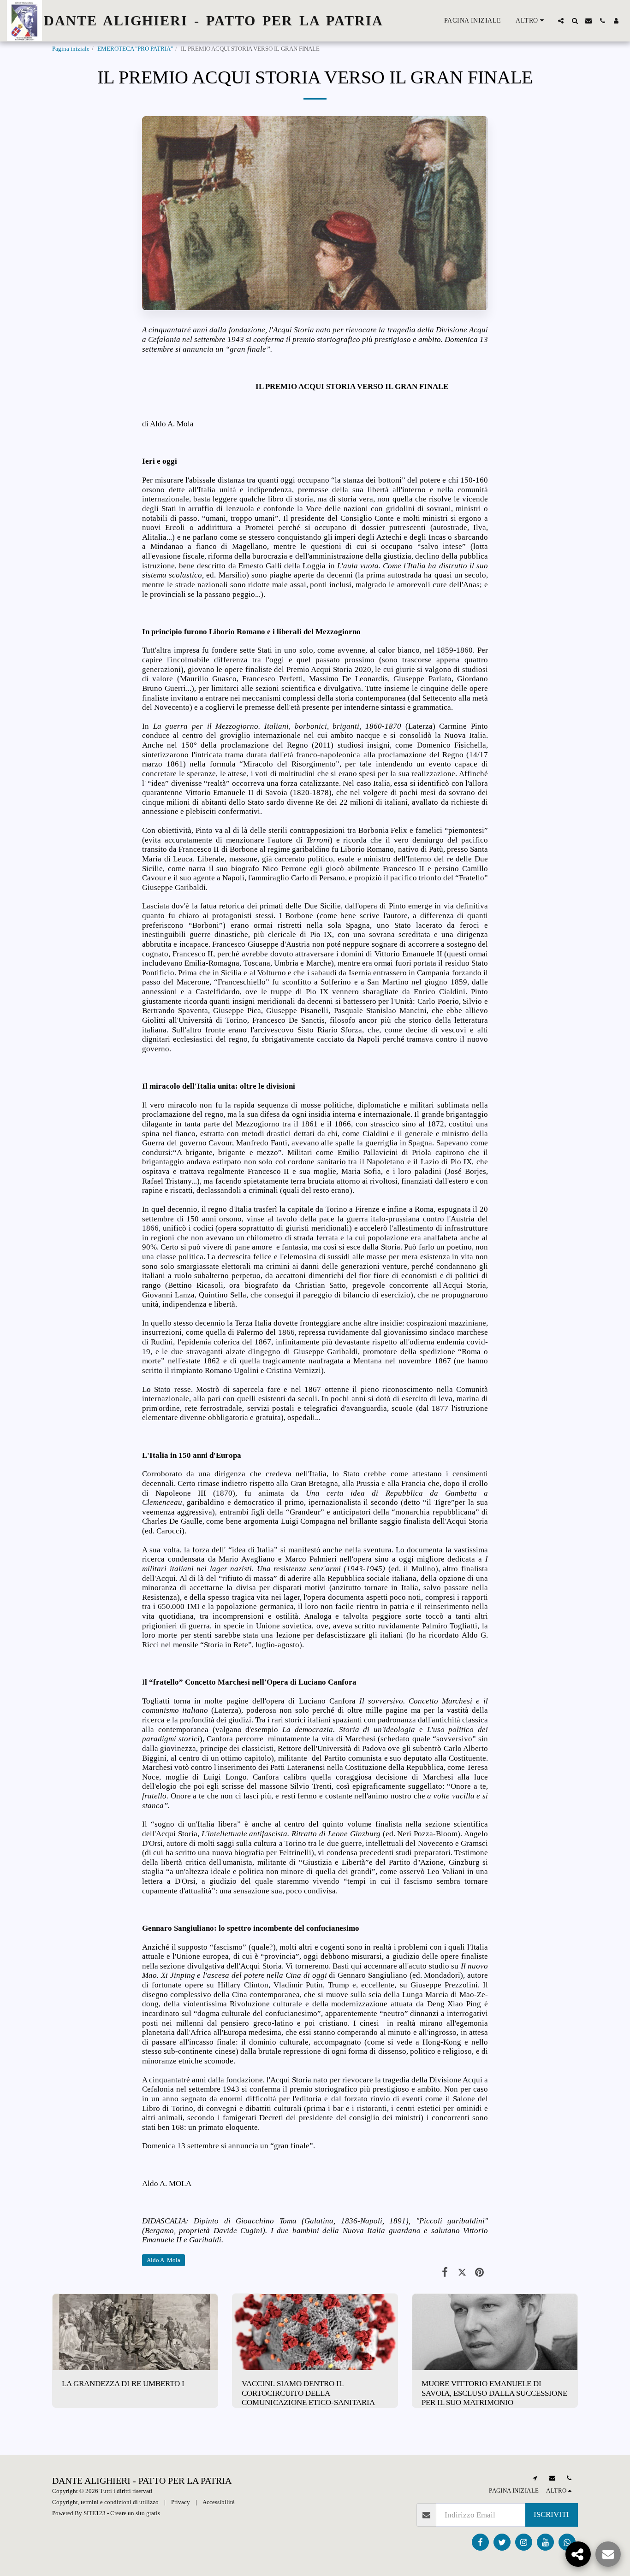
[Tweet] (462, 2272)
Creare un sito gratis (135, 2513)
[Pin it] (479, 2272)
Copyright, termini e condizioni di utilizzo (105, 2502)
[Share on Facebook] (445, 2272)
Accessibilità (219, 2502)
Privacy (181, 2502)
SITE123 (95, 2513)
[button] (561, 21)
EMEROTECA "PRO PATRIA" (135, 49)
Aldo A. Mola (163, 2260)
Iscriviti (551, 2514)
